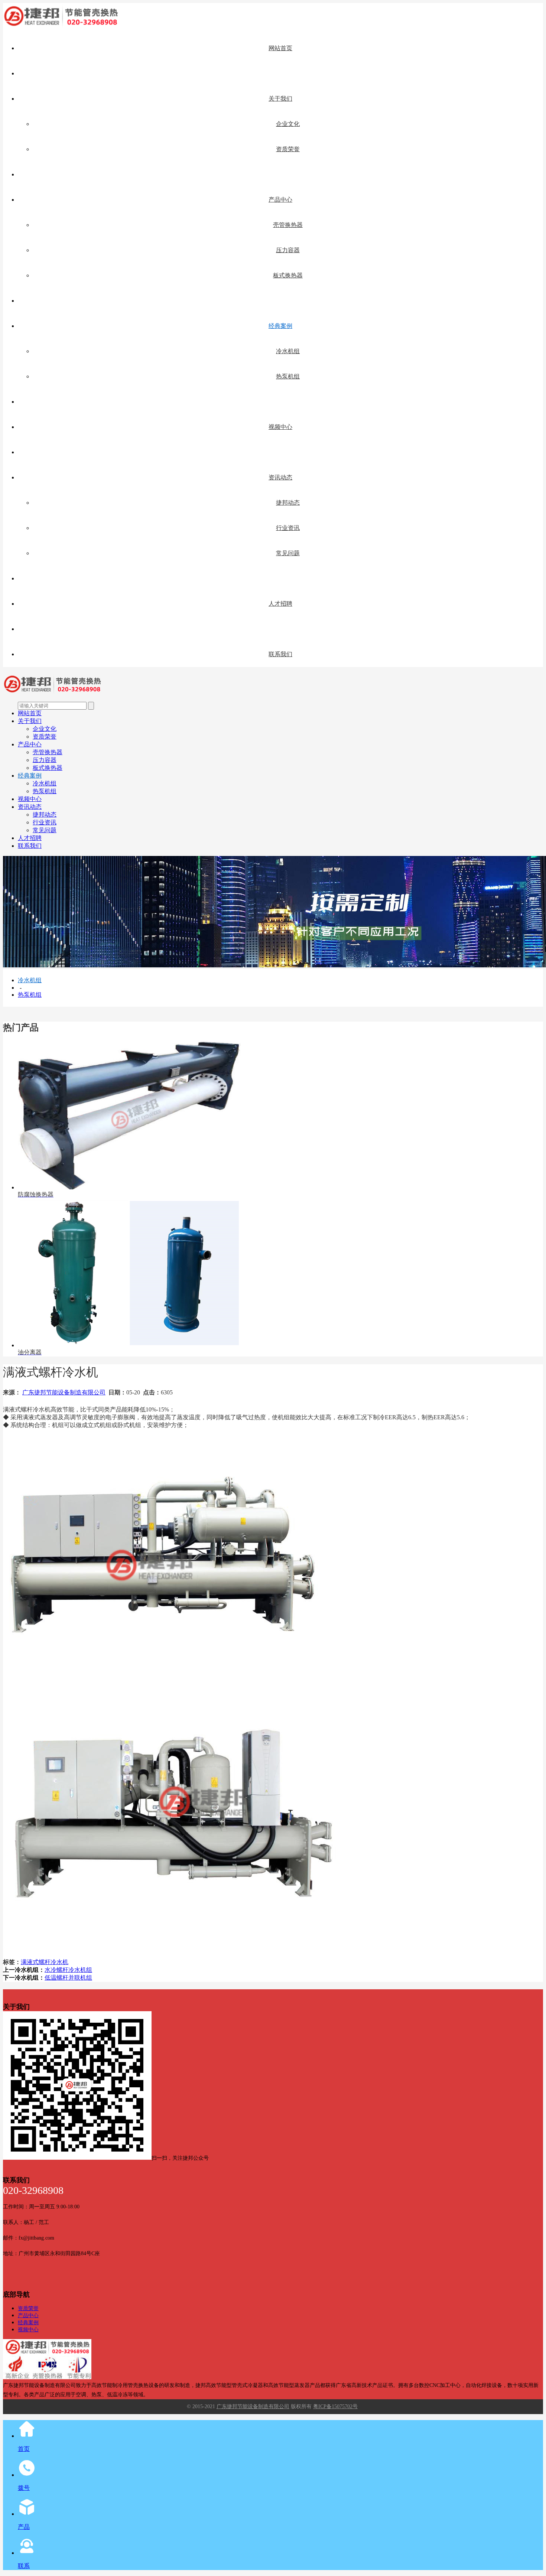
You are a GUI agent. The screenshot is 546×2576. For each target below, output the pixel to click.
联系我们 (280, 654)
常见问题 (288, 553)
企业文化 (288, 124)
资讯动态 (280, 477)
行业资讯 (288, 528)
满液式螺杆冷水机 (45, 1962)
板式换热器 (288, 275)
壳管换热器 (288, 225)
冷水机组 (288, 351)
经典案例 (280, 326)
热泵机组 (288, 376)
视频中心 (280, 427)
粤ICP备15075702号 (335, 2406)
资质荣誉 (288, 149)
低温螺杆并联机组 (68, 1978)
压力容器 (288, 250)
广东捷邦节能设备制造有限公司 (64, 1392)
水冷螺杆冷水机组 (68, 1970)
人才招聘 (280, 604)
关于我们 (280, 99)
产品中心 (280, 200)
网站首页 (280, 48)
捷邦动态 (288, 503)
